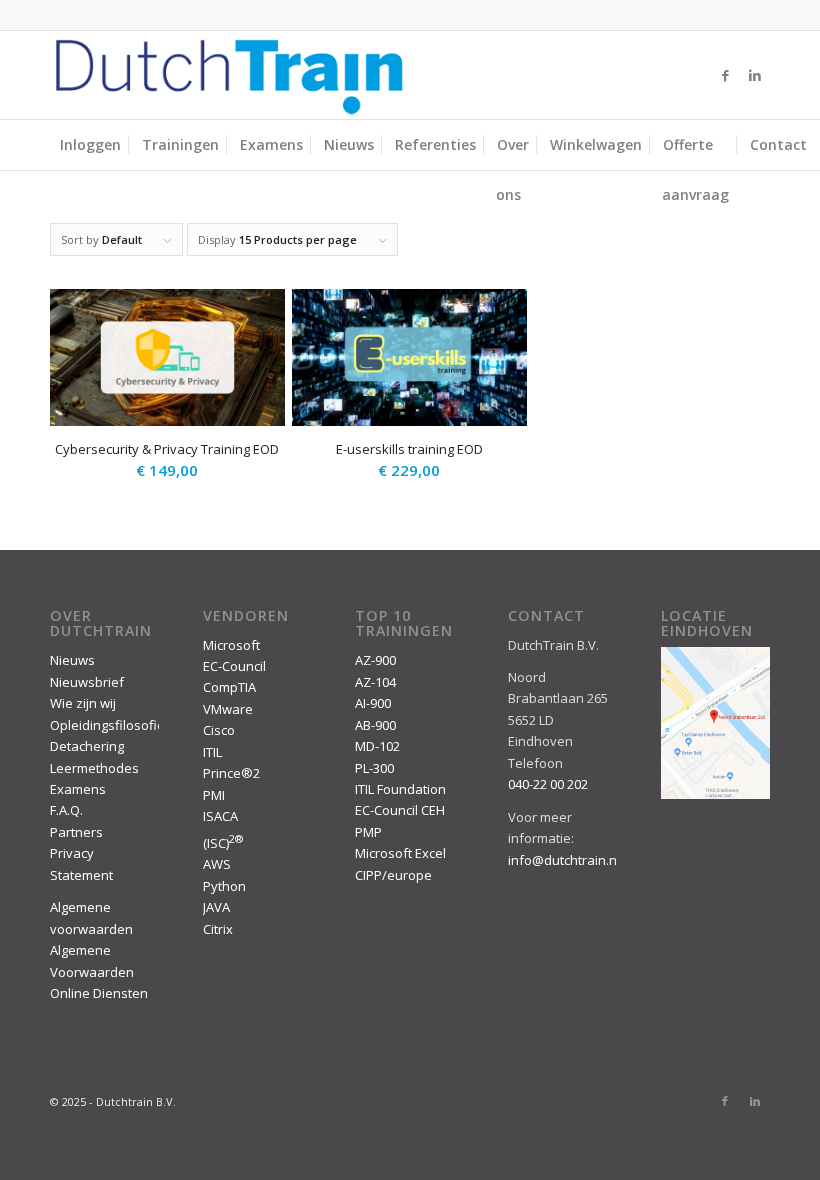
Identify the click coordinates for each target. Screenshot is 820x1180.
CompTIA (229, 687)
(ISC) (223, 843)
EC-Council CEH (400, 810)
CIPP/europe (393, 875)
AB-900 (375, 725)
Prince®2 (231, 773)
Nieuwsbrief (87, 682)
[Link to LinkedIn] (755, 75)
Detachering (87, 746)
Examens (78, 789)
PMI (214, 795)
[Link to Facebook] (725, 75)
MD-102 (377, 746)
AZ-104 (375, 682)
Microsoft (231, 645)
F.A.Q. (66, 810)
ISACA (220, 816)
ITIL (212, 752)
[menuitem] (90, 145)
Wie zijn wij (83, 703)
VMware (228, 709)
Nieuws (72, 660)
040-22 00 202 (548, 784)
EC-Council (234, 666)
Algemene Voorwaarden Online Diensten (99, 971)
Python (224, 886)
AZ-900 (375, 660)
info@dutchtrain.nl (564, 860)
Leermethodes (94, 768)
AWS (217, 864)
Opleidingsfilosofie (107, 725)
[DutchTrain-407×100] (229, 75)
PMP (368, 832)
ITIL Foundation (400, 789)
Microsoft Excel (400, 853)
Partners (76, 832)
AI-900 (373, 703)
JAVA (216, 907)
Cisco (219, 730)
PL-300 (374, 768)
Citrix (218, 929)
